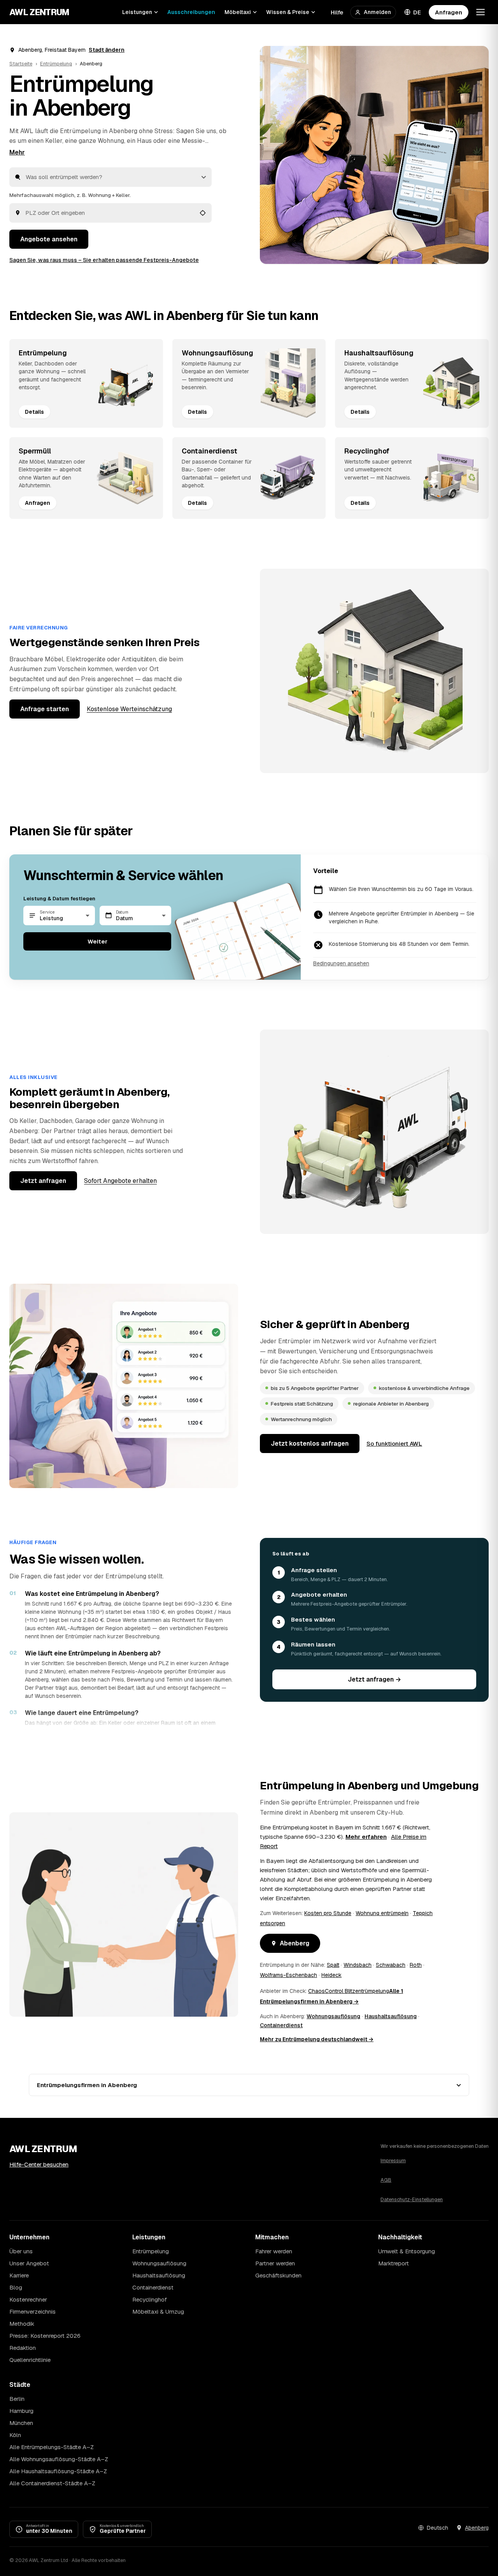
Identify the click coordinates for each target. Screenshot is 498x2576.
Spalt (333, 1965)
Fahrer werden (274, 2251)
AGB (386, 2180)
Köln (15, 2435)
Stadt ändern (107, 50)
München (21, 2423)
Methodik (22, 2324)
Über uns (21, 2251)
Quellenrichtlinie (30, 2360)
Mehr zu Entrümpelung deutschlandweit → (317, 2039)
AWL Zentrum (39, 12)
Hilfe (337, 12)
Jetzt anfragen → (374, 1679)
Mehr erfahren (366, 1837)
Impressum (393, 2160)
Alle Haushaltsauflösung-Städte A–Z (58, 2471)
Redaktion (23, 2348)
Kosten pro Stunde (328, 1913)
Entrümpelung (56, 64)
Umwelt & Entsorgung (407, 2251)
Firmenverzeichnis (32, 2312)
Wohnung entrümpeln (382, 1913)
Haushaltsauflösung (391, 2016)
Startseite (21, 64)
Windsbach (358, 1965)
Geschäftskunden (278, 2275)
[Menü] (480, 12)
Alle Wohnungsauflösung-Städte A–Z (59, 2459)
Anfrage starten (45, 709)
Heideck (331, 1975)
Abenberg (295, 1943)
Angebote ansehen (49, 239)
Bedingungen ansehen (341, 963)
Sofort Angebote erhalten (120, 1181)
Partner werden (275, 2263)
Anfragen (449, 12)
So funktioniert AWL (394, 1444)
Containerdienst (281, 2025)
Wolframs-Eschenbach (288, 1975)
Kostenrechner (28, 2299)
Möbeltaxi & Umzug (158, 2312)
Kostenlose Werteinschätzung (129, 709)
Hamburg (21, 2411)
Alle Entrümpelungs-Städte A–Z (52, 2447)
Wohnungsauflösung (333, 2016)
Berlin (17, 2399)
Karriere (19, 2275)
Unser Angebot (29, 2263)
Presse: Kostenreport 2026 (45, 2336)
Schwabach (391, 1965)
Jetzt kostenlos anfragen (310, 1444)
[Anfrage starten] (374, 155)
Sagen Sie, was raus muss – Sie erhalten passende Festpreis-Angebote (104, 260)
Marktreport (394, 2263)
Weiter (97, 941)
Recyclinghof (150, 2299)
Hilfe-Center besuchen (39, 2164)
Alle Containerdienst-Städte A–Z (52, 2483)
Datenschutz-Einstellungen (412, 2199)
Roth (416, 1965)
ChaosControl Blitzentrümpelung (349, 1991)
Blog (16, 2287)
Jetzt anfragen (43, 1181)
